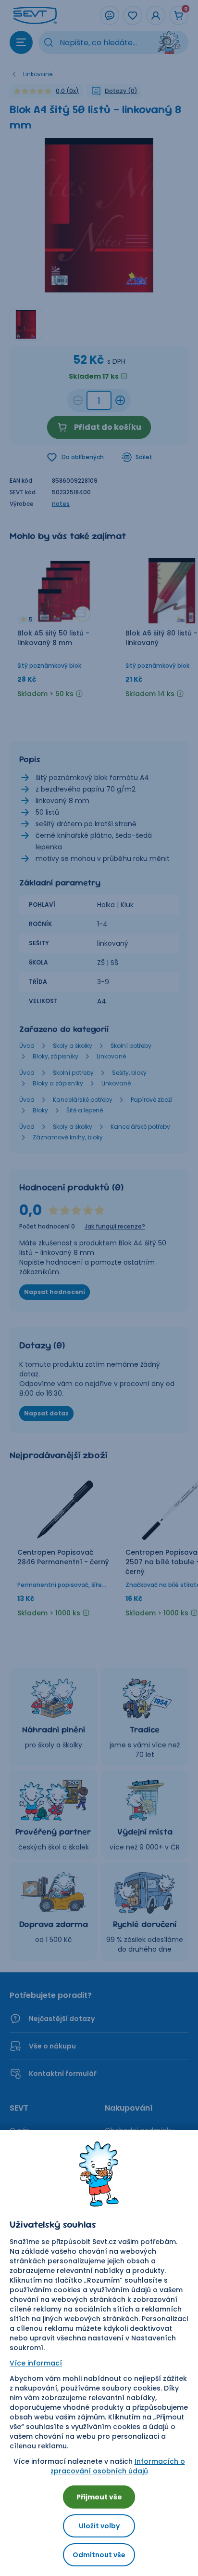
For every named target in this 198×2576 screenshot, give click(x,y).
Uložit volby (99, 2526)
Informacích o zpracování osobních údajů (118, 2466)
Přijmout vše (99, 2497)
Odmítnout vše (99, 2555)
